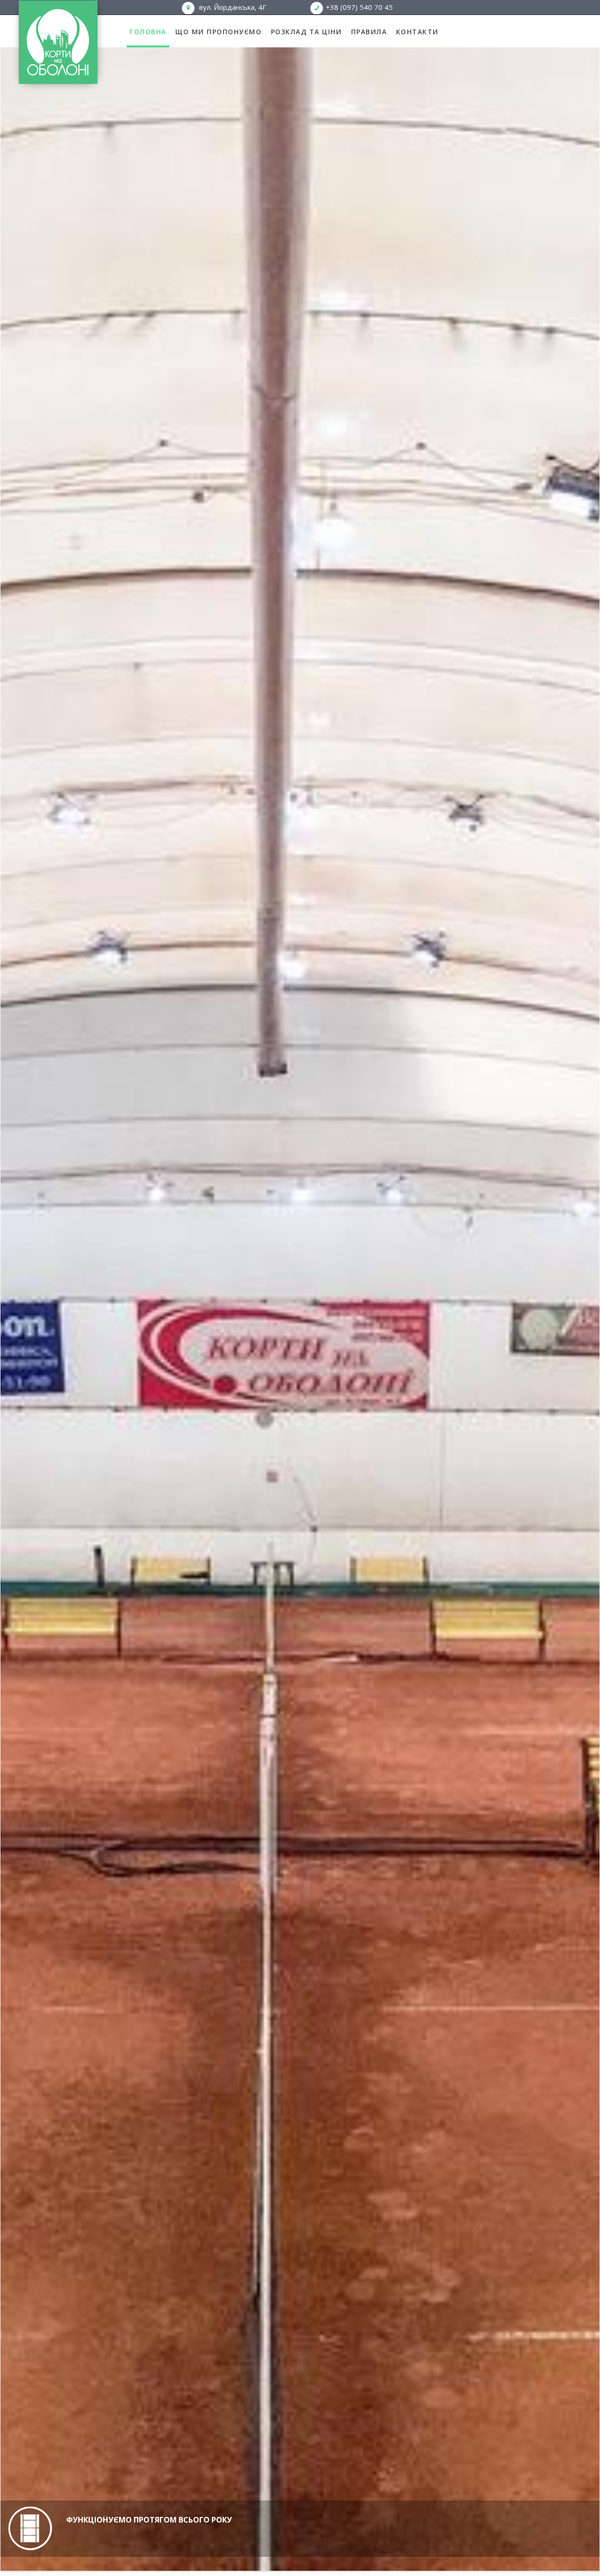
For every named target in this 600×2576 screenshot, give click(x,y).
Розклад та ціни (307, 32)
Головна (148, 32)
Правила (369, 32)
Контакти (417, 32)
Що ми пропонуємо (218, 32)
